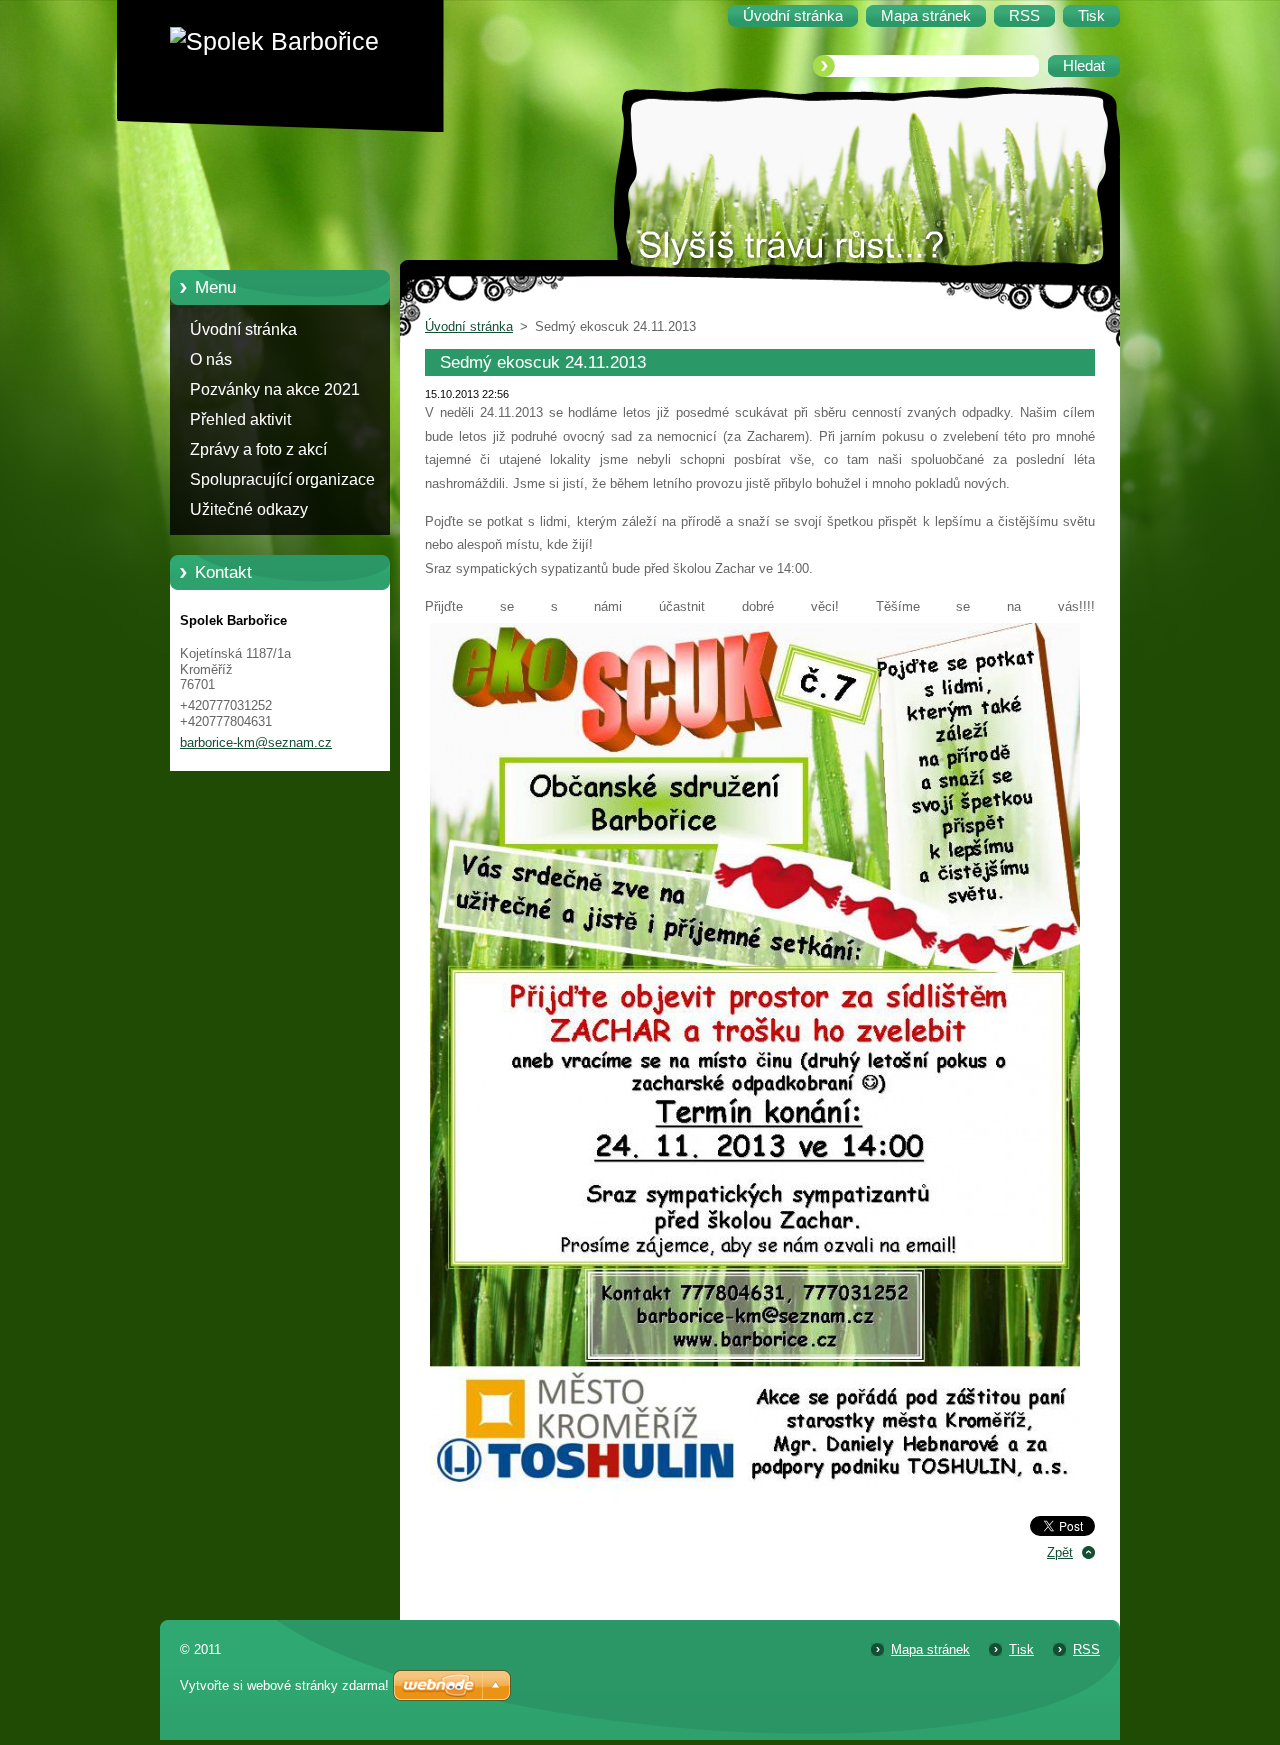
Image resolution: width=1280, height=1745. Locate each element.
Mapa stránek (930, 1649)
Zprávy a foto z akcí (258, 449)
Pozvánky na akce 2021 (275, 389)
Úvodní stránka (243, 329)
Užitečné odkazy (249, 509)
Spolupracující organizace (282, 479)
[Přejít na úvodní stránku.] (295, 41)
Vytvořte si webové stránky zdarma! (284, 1685)
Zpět (1060, 1552)
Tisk (1021, 1649)
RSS (1086, 1649)
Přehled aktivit (240, 419)
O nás (211, 359)
